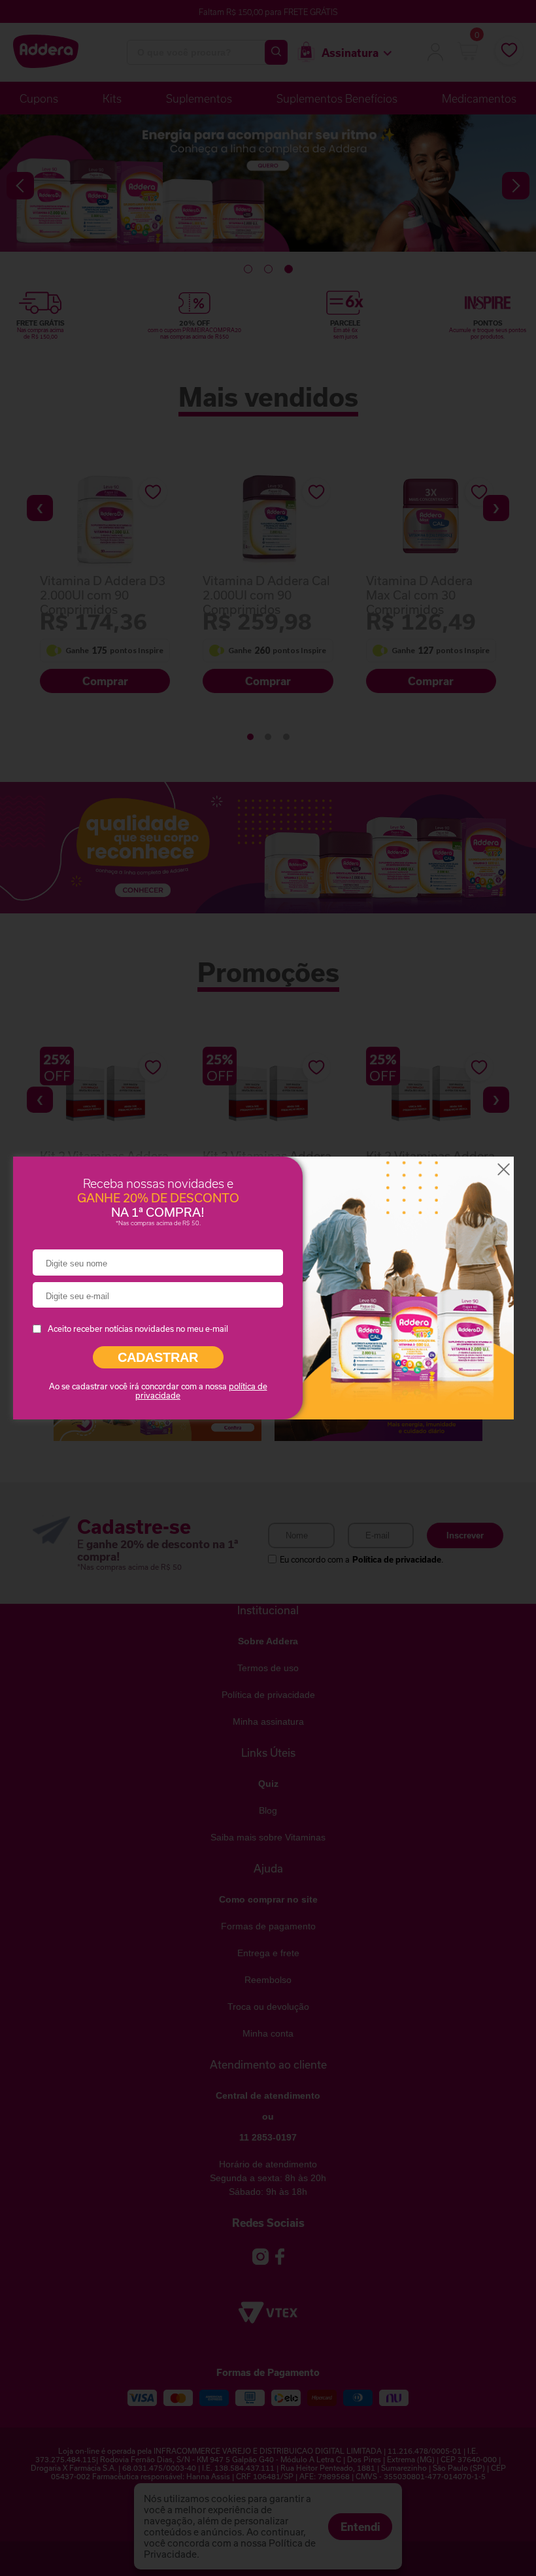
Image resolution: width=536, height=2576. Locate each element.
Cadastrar (158, 1357)
